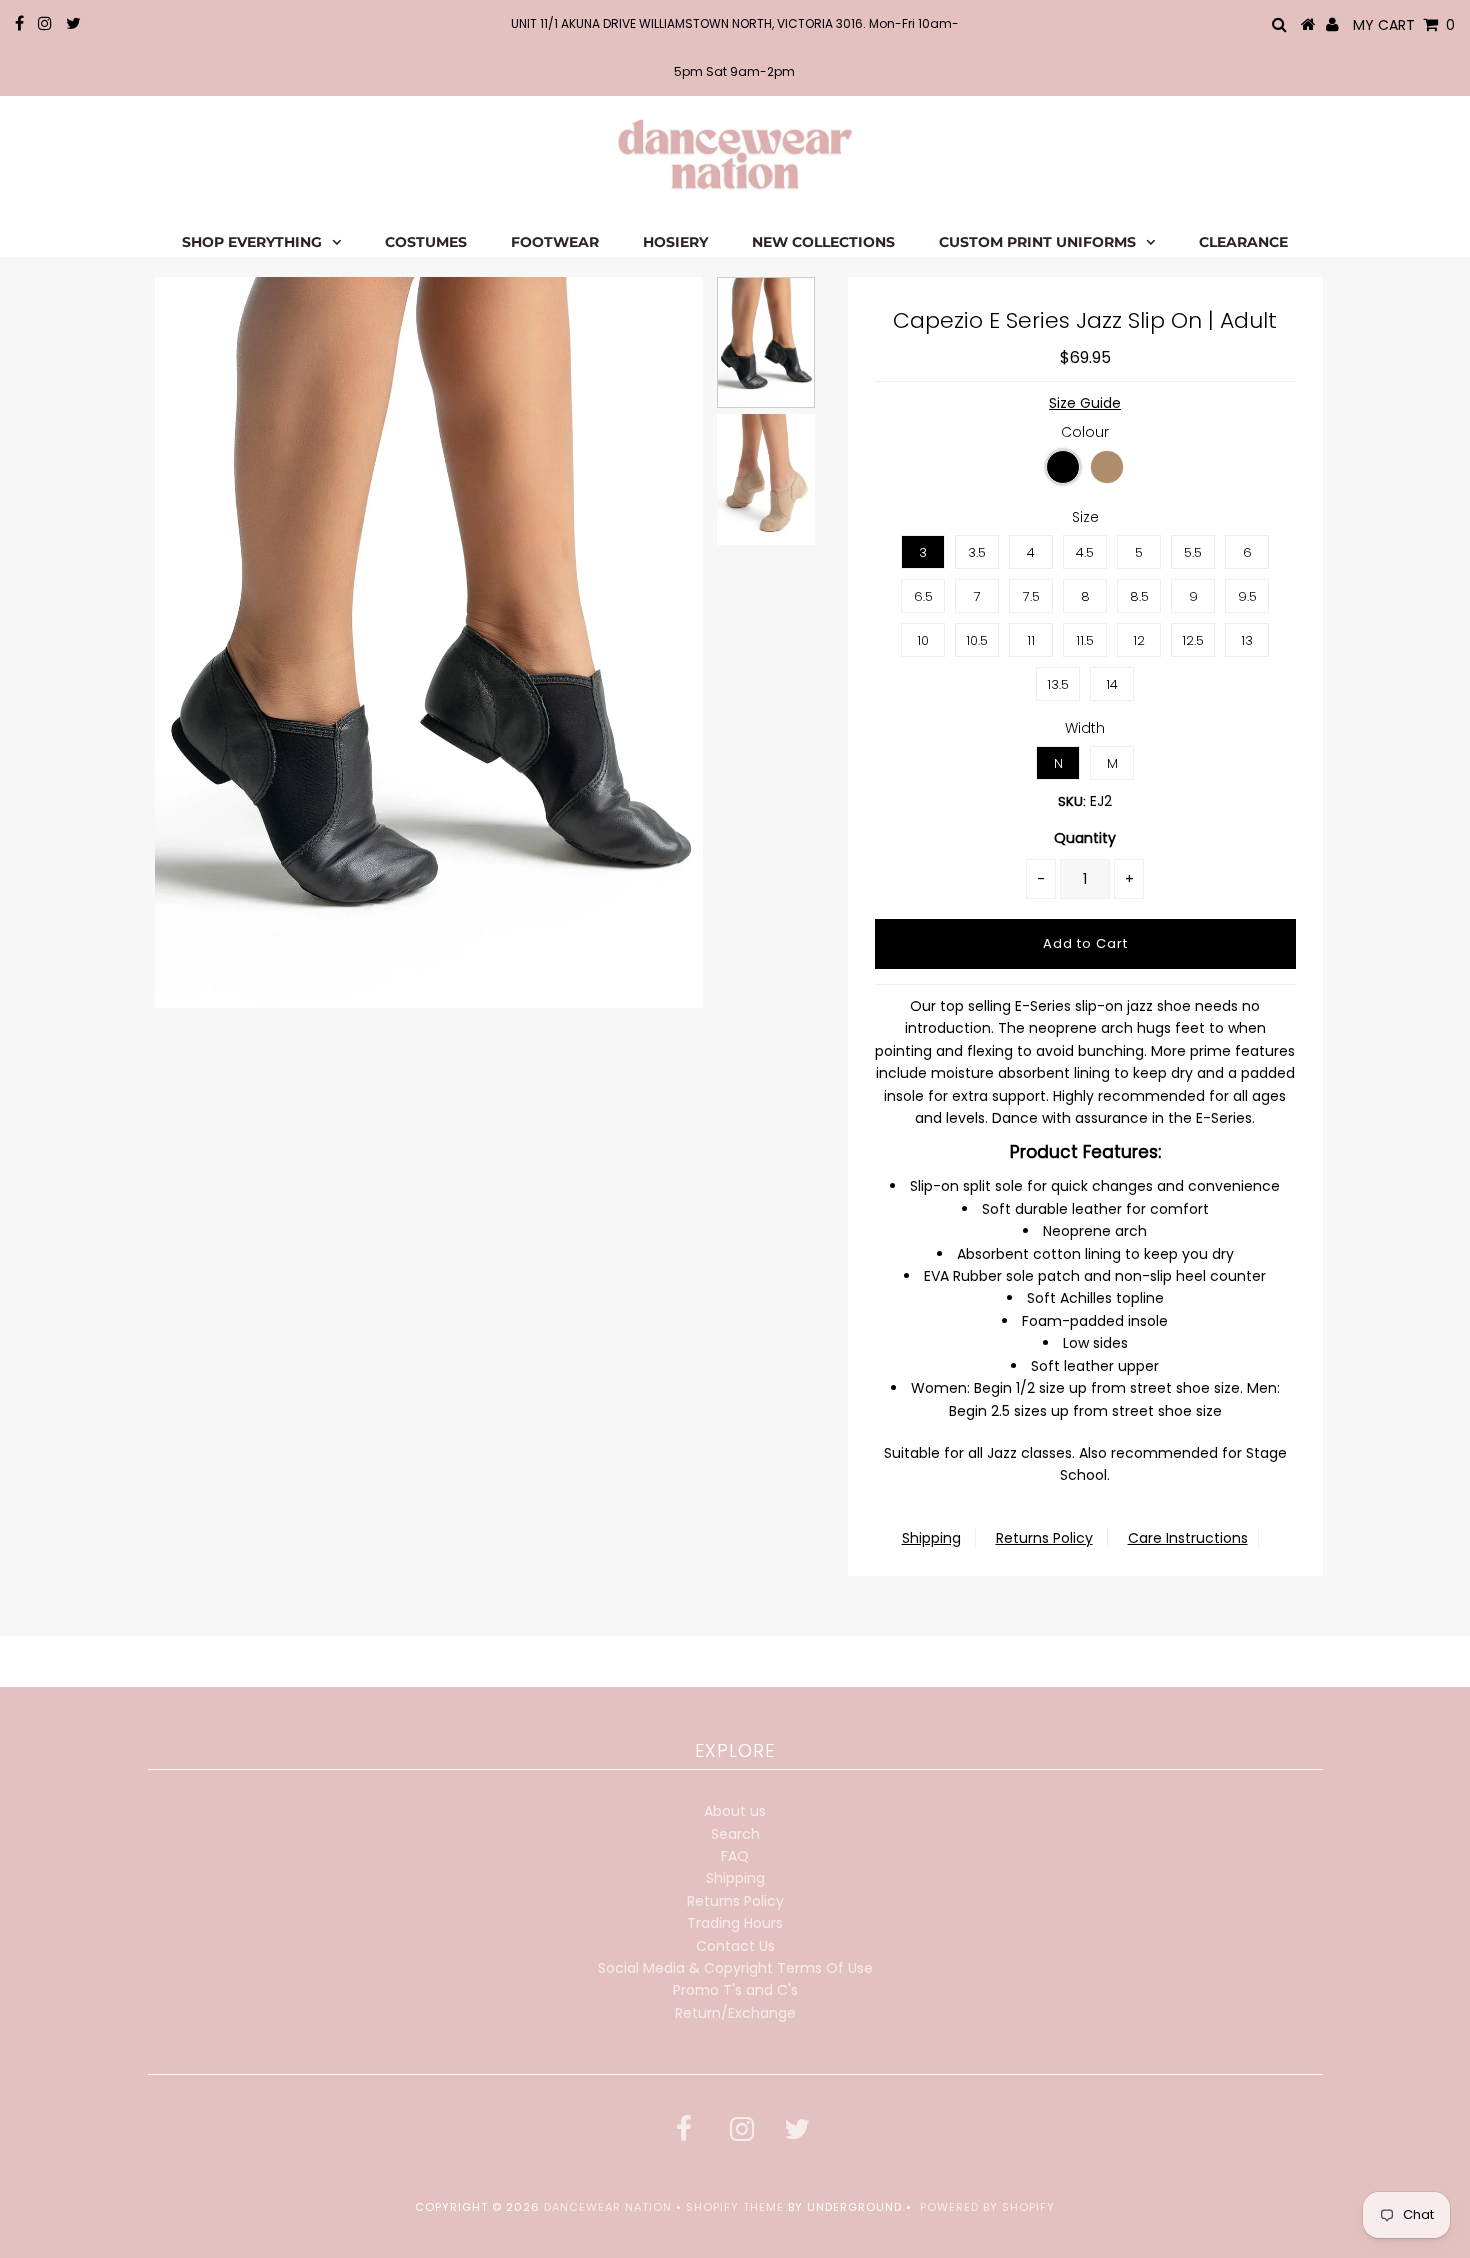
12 (1139, 640)
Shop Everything (252, 242)
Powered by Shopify (987, 2207)
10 (923, 640)
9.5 (1247, 596)
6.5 (923, 596)
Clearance (1243, 242)
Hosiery (675, 242)
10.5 (977, 640)
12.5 (1193, 640)
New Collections (823, 242)
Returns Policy (1044, 1538)
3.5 (977, 552)
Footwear (555, 242)
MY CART (1404, 25)
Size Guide (1085, 403)
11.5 (1085, 640)
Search (735, 1834)
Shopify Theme (735, 2207)
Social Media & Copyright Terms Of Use (735, 1968)
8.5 (1139, 596)
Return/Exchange (735, 2013)
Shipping (931, 1538)
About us (735, 1811)
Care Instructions (1188, 1538)
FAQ (735, 1856)
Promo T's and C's (735, 1990)
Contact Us (735, 1946)
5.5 (1193, 552)
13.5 (1058, 684)
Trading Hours (735, 1923)
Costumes (426, 242)
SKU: (1072, 801)
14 (1112, 684)
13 (1247, 640)
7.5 (1031, 596)
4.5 (1085, 552)
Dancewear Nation (608, 2207)
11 (1031, 640)
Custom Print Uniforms (1037, 242)
